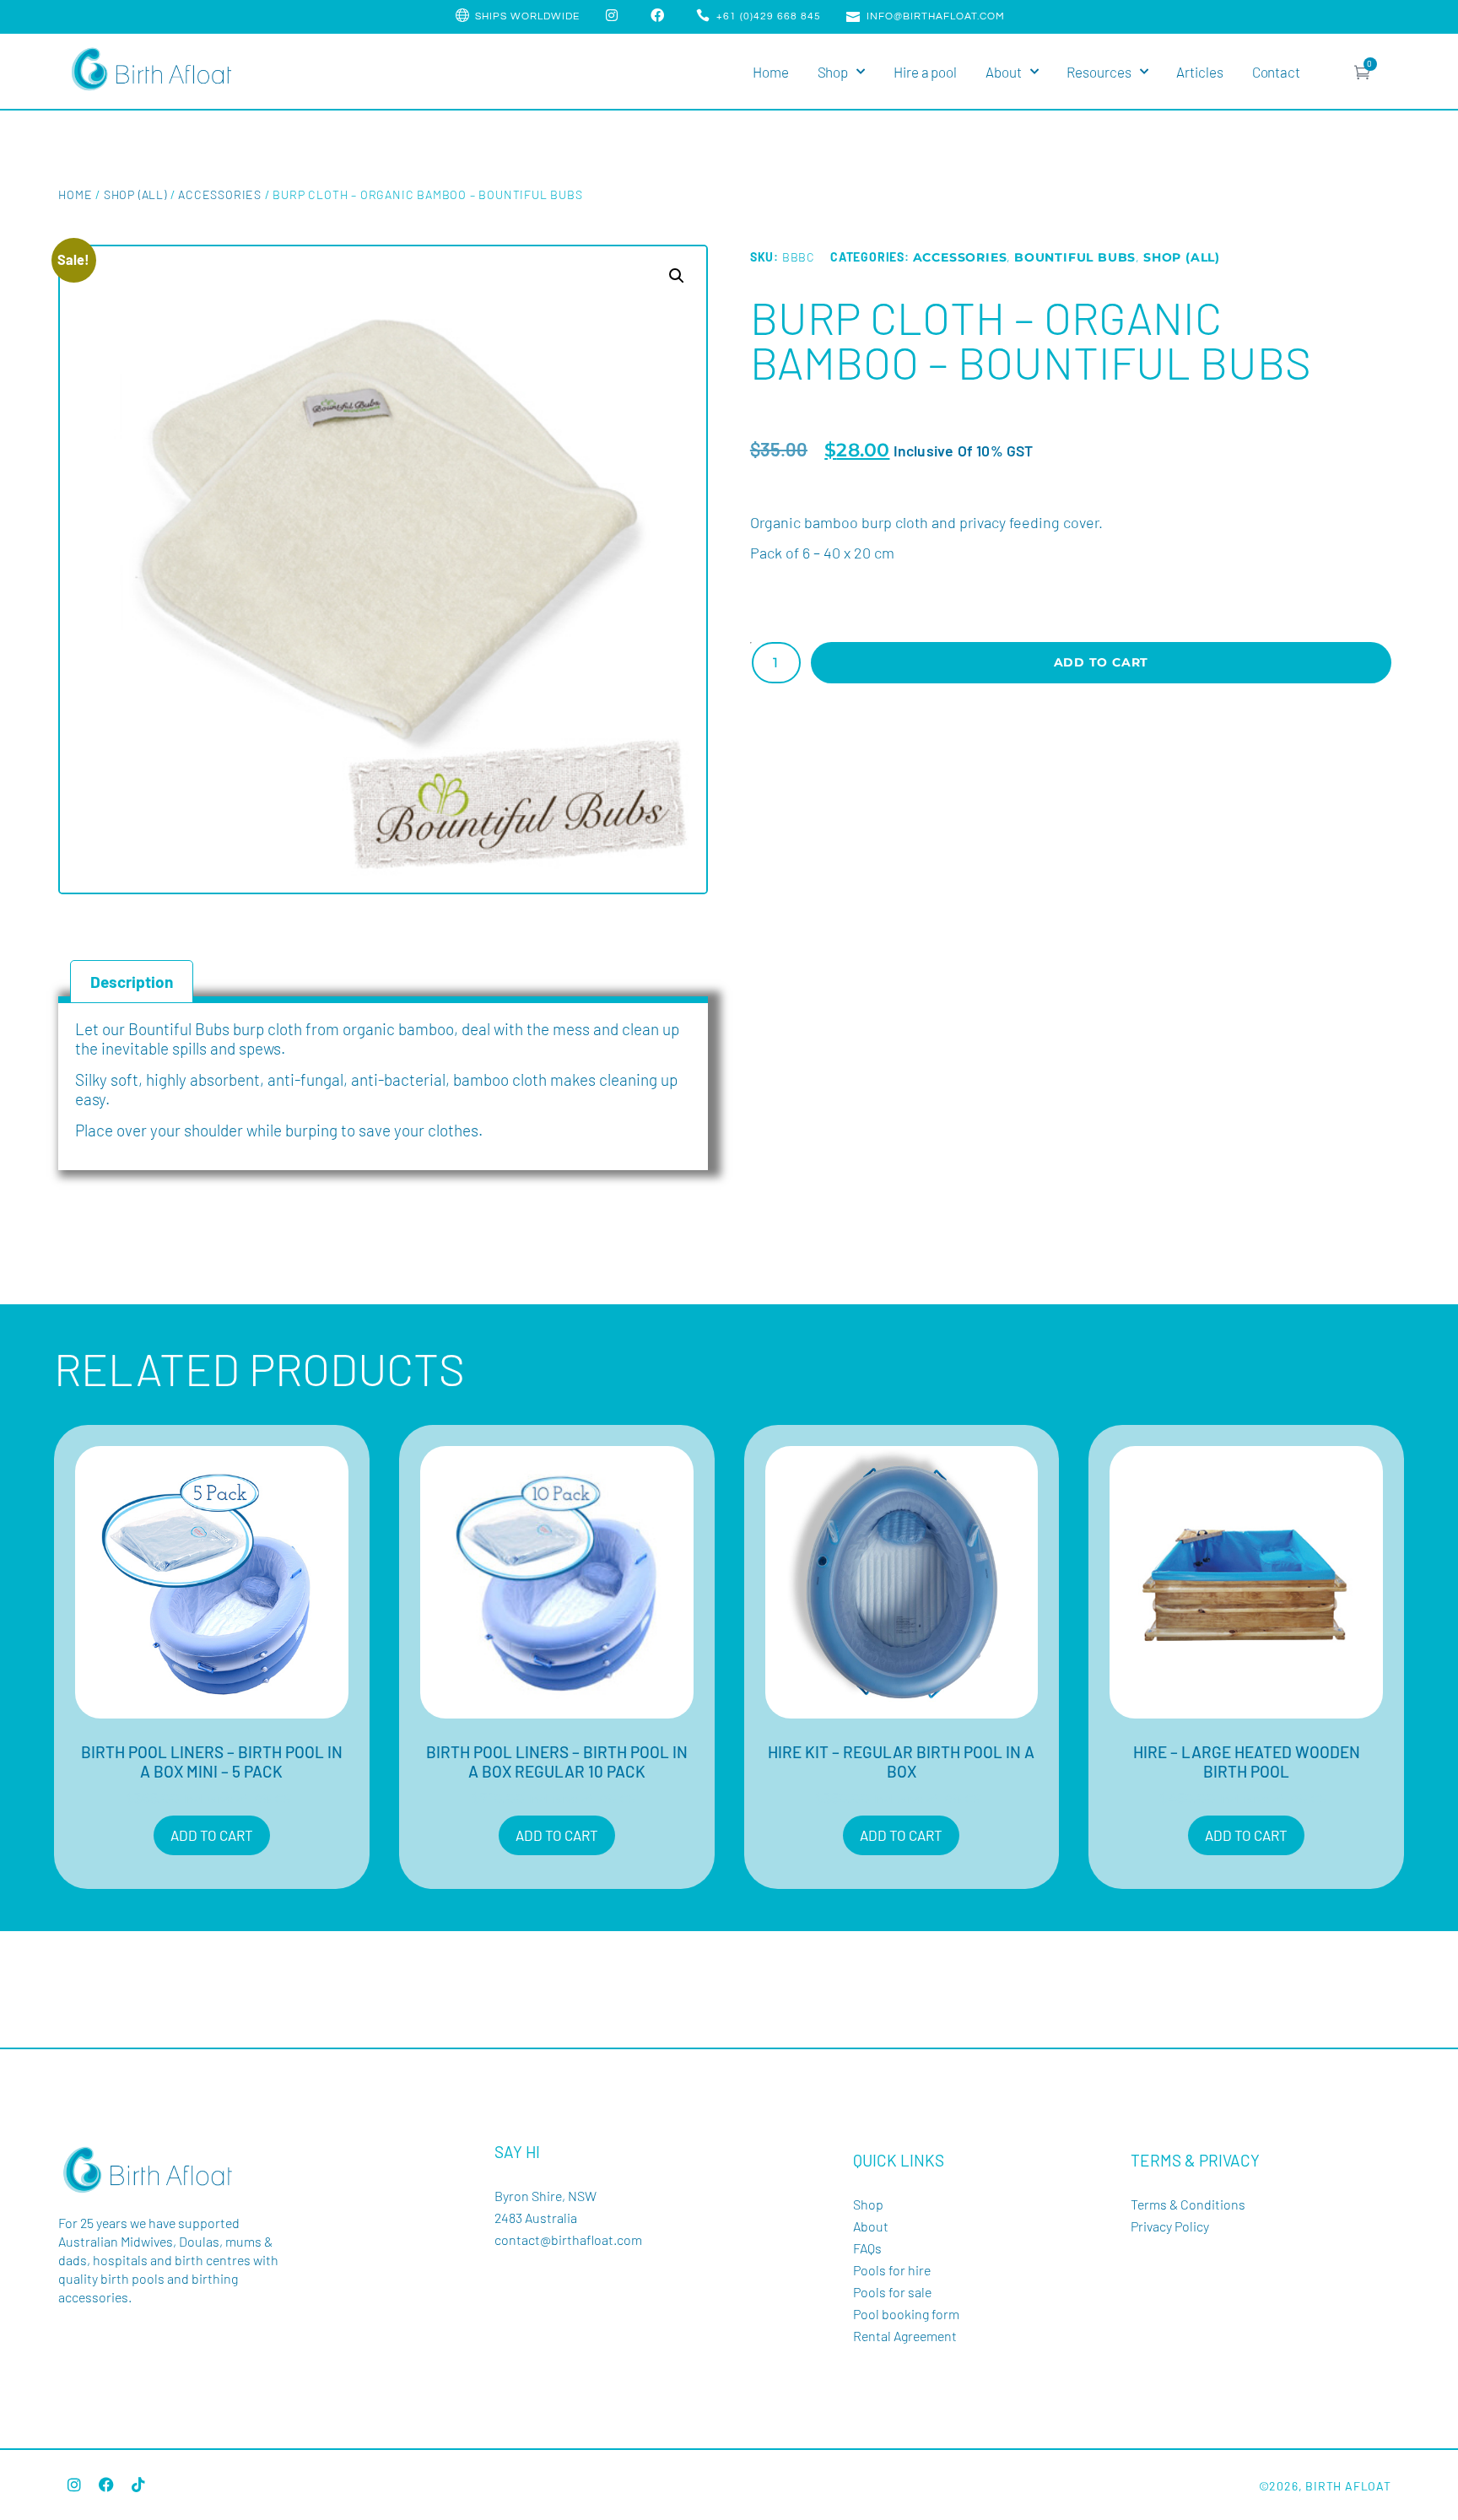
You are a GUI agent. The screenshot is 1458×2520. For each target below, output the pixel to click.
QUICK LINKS (899, 2160)
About (1004, 72)
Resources (1099, 72)
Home (771, 72)
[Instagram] (74, 2485)
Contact (1276, 72)
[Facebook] (106, 2485)
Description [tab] (132, 982)
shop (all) (135, 194)
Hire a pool (925, 72)
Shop (833, 72)
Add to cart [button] (212, 1835)
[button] (677, 276)
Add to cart (1102, 662)
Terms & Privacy (1195, 2160)
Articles (1199, 72)
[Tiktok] (138, 2485)
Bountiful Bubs (1075, 257)
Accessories (220, 194)
